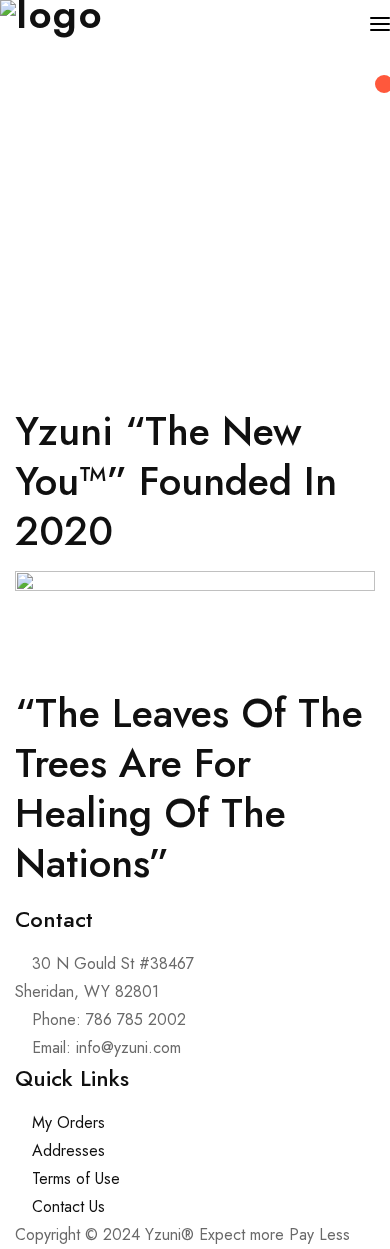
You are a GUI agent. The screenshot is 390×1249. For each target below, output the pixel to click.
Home (35, 277)
